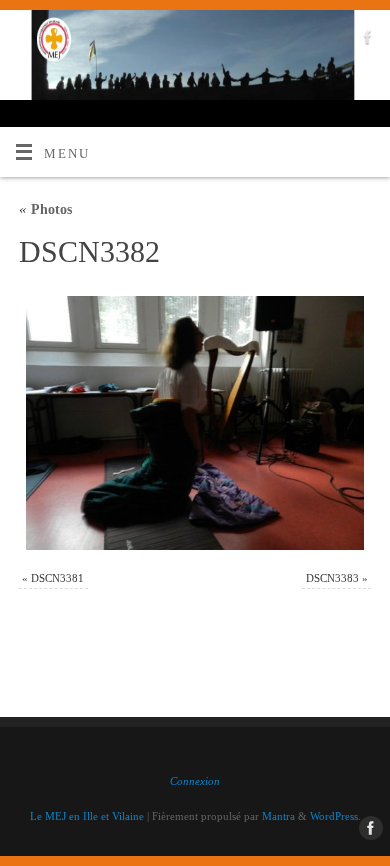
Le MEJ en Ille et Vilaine (87, 816)
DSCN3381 (57, 578)
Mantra (278, 816)
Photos (45, 209)
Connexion (195, 781)
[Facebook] (365, 40)
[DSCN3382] (195, 423)
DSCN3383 (332, 578)
